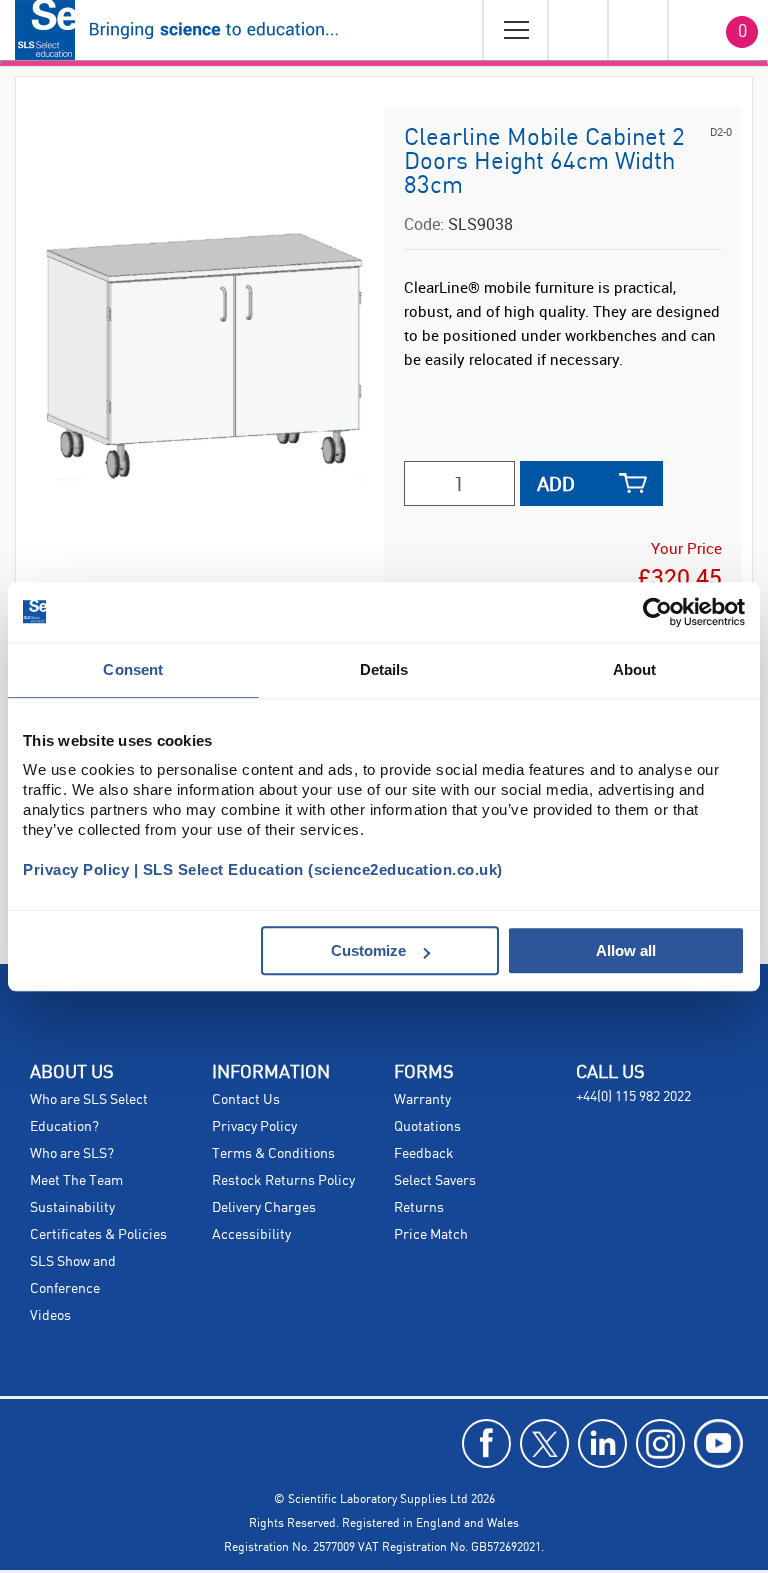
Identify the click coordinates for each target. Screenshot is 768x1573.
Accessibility (251, 1235)
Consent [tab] (133, 669)
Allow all (626, 950)
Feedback (424, 1154)
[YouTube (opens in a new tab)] (718, 1443)
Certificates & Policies (98, 1235)
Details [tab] (384, 669)
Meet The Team (76, 1181)
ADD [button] (556, 483)
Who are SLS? (72, 1154)
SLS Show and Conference (73, 1275)
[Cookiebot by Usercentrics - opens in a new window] (657, 612)
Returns (419, 1208)
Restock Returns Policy (283, 1181)
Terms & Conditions (273, 1154)
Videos (50, 1316)
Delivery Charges (264, 1208)
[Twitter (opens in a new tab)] (544, 1443)
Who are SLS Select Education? (89, 1113)
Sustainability (72, 1208)
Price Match (431, 1235)
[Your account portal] (577, 30)
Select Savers (435, 1181)
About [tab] (635, 669)
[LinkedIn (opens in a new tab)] (602, 1443)
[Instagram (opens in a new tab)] (660, 1443)
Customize (368, 950)
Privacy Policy (254, 1127)
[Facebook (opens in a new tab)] (486, 1443)
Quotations (427, 1127)
